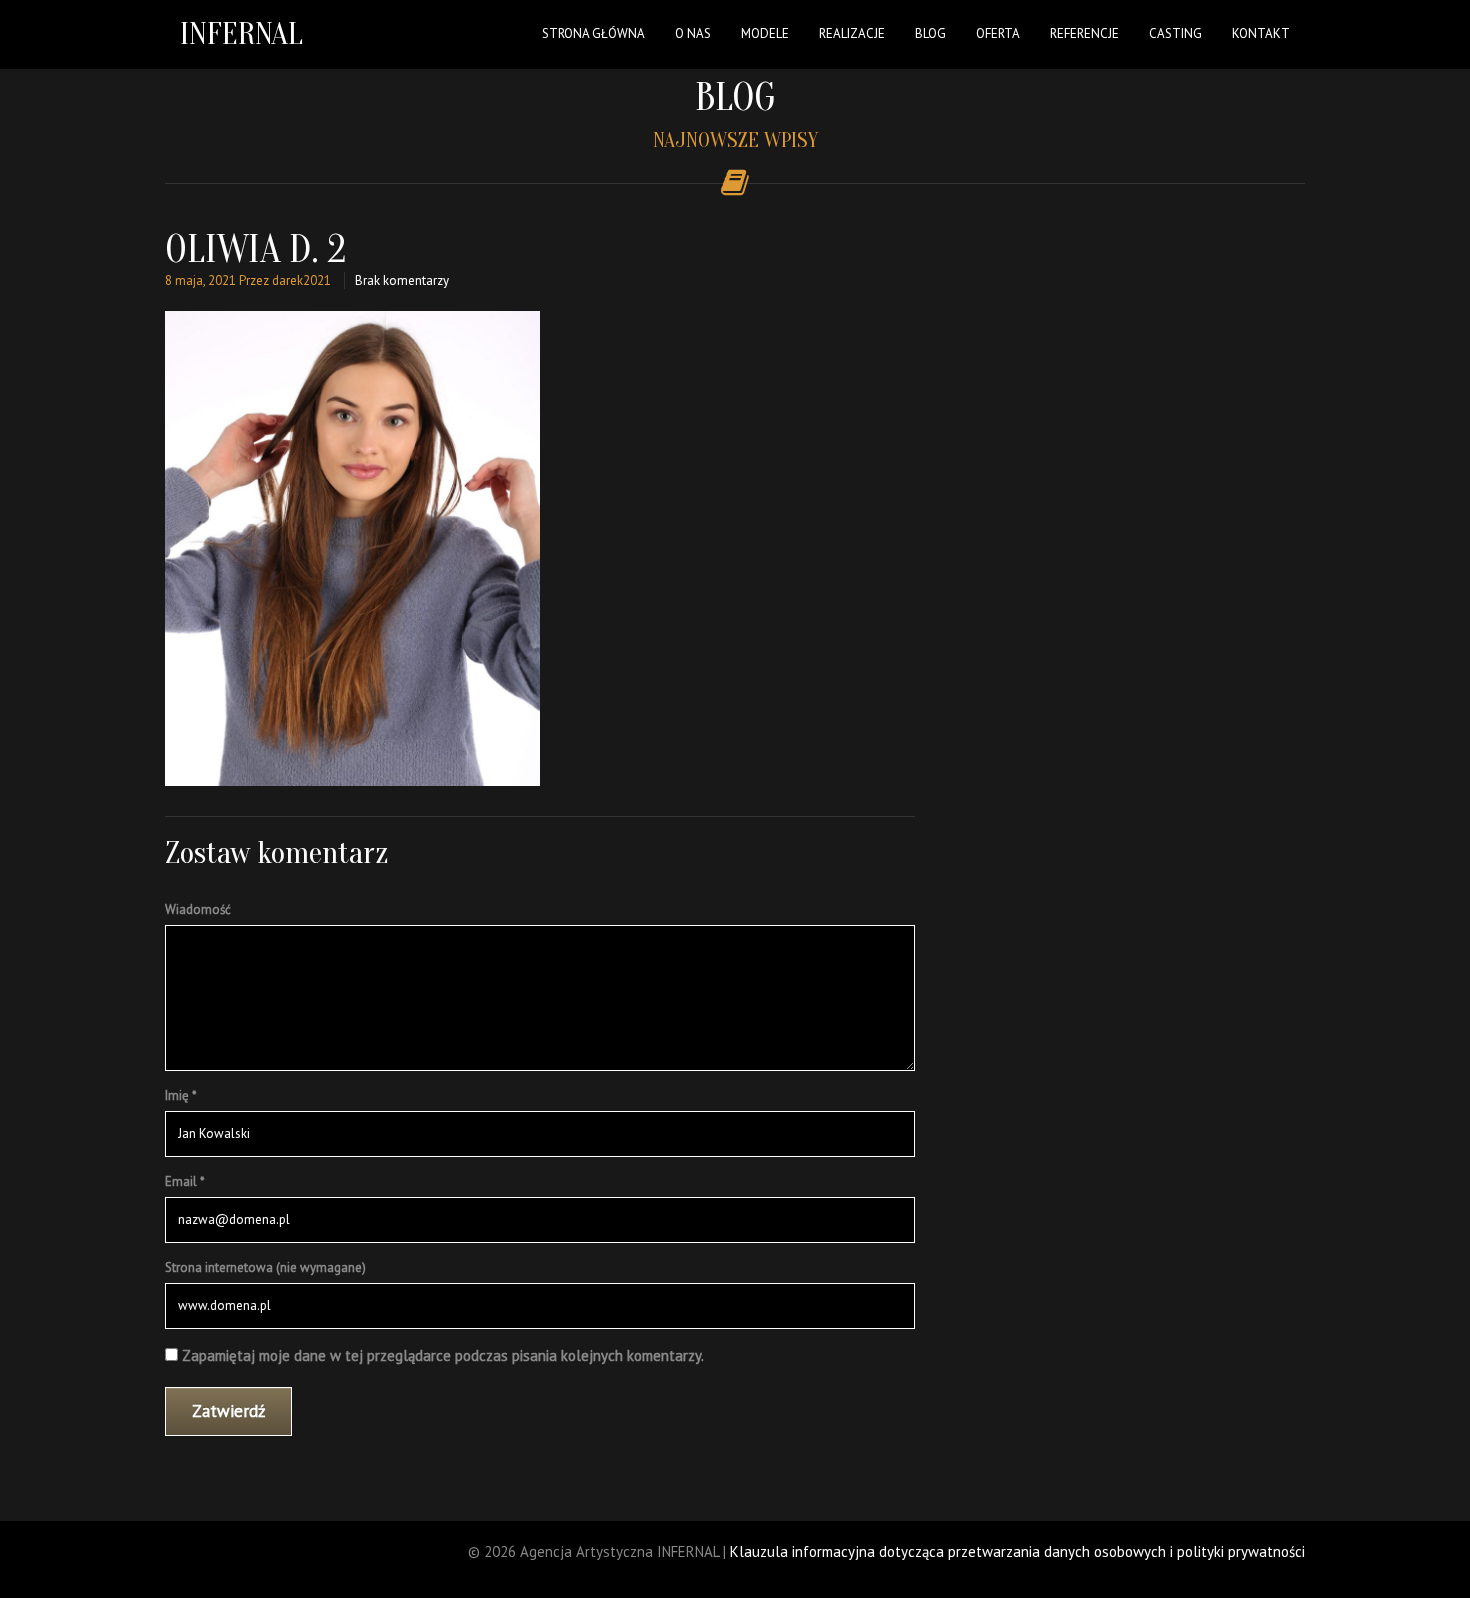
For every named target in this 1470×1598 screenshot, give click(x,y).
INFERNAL (241, 33)
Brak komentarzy (402, 280)
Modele (765, 33)
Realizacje (852, 33)
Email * (185, 1181)
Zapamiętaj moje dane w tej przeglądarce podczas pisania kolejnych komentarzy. (443, 1355)
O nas (693, 33)
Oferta (998, 33)
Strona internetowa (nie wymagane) (265, 1267)
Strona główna (593, 33)
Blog (930, 33)
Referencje (1084, 33)
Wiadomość (198, 909)
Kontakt (1261, 33)
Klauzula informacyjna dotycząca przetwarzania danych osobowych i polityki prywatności (1017, 1551)
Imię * (181, 1095)
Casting (1175, 33)
